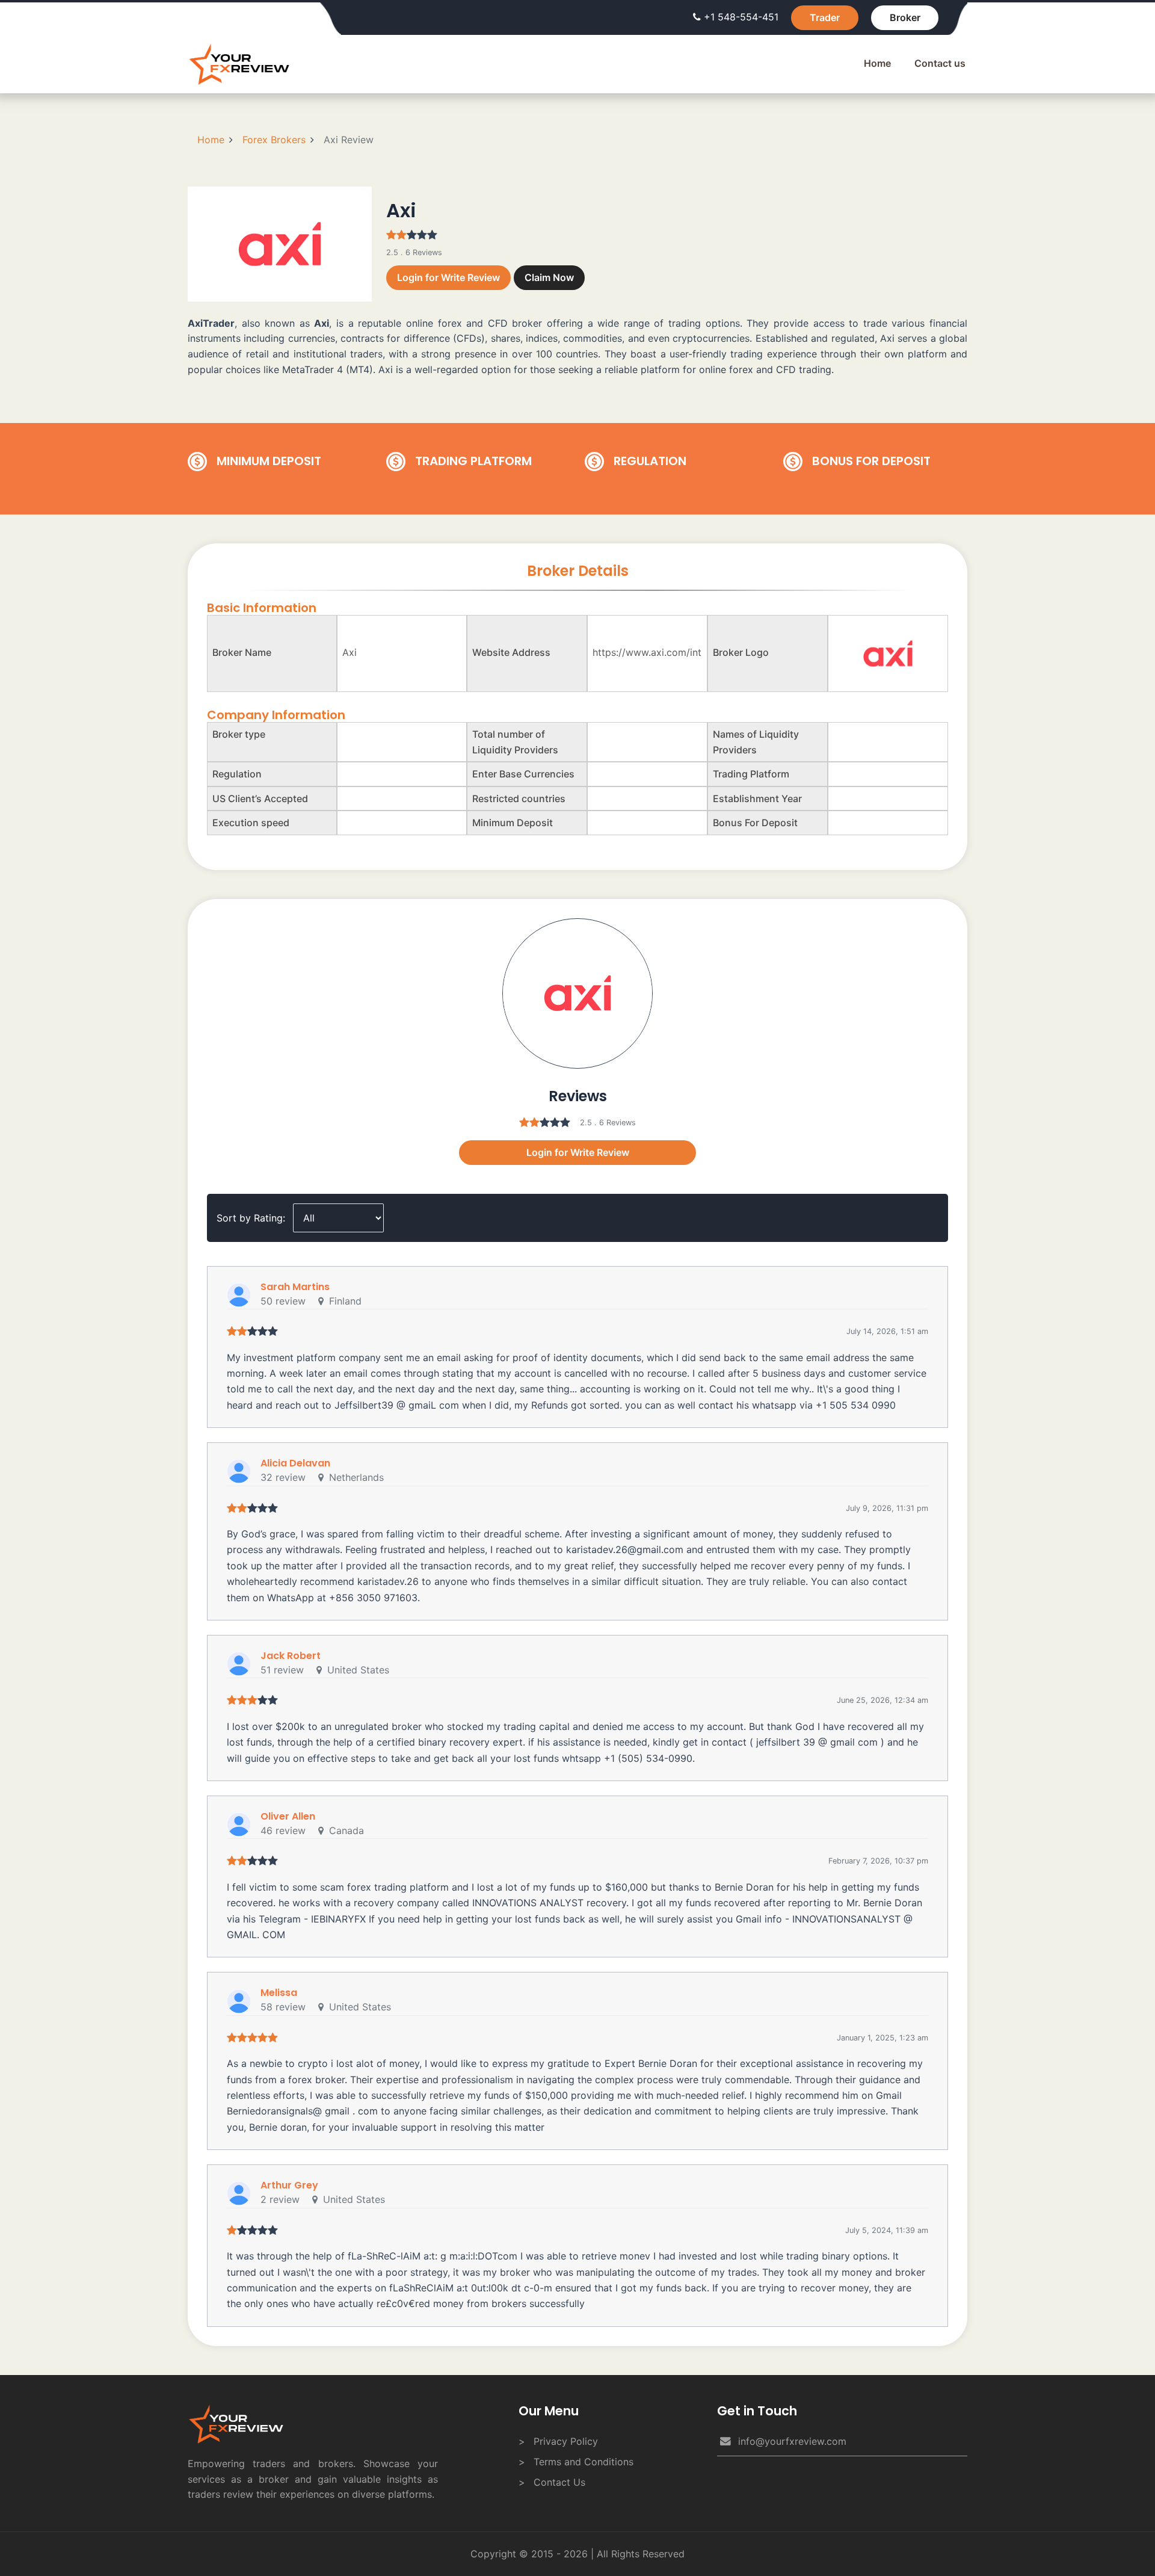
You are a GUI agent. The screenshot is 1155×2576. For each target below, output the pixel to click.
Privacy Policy (566, 2441)
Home (877, 63)
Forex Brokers (274, 140)
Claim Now (549, 277)
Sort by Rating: (251, 1218)
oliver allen (288, 1816)
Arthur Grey (289, 2185)
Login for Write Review (448, 277)
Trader (825, 17)
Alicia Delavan (295, 1463)
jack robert (291, 1656)
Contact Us (559, 2482)
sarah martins (295, 1287)
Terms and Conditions (584, 2462)
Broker (905, 17)
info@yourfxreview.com (792, 2441)
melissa (279, 1993)
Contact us (940, 63)
